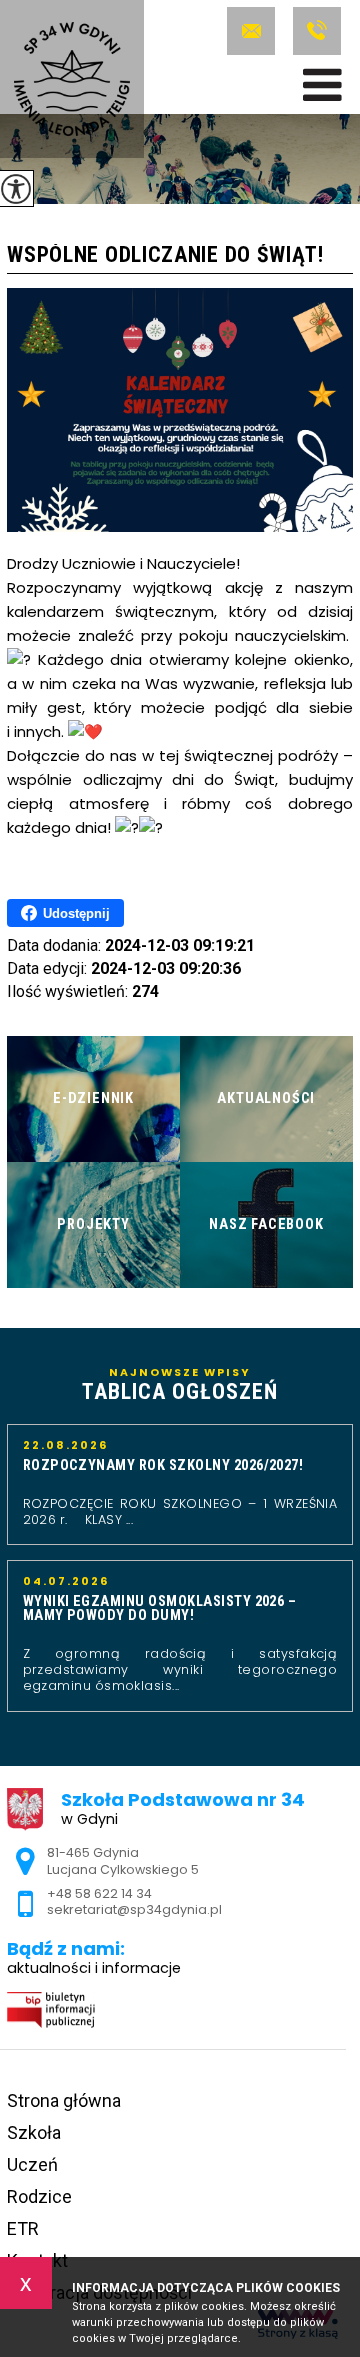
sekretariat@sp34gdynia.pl (255, 31)
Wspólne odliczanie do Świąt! (165, 255)
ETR (23, 2228)
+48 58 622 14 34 (314, 31)
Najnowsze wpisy (180, 1385)
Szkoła (34, 2132)
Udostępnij (76, 913)
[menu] (322, 85)
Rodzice (39, 2196)
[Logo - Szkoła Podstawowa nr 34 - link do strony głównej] (72, 79)
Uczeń (32, 2164)
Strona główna (64, 2100)
